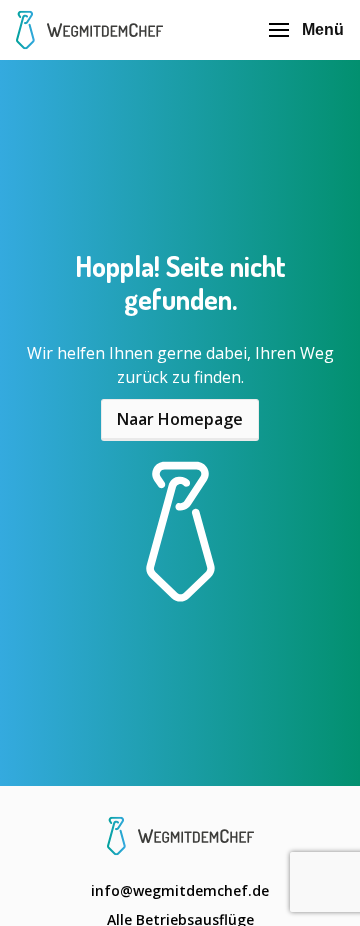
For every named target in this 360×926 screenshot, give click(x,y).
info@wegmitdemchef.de (180, 890)
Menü (323, 29)
